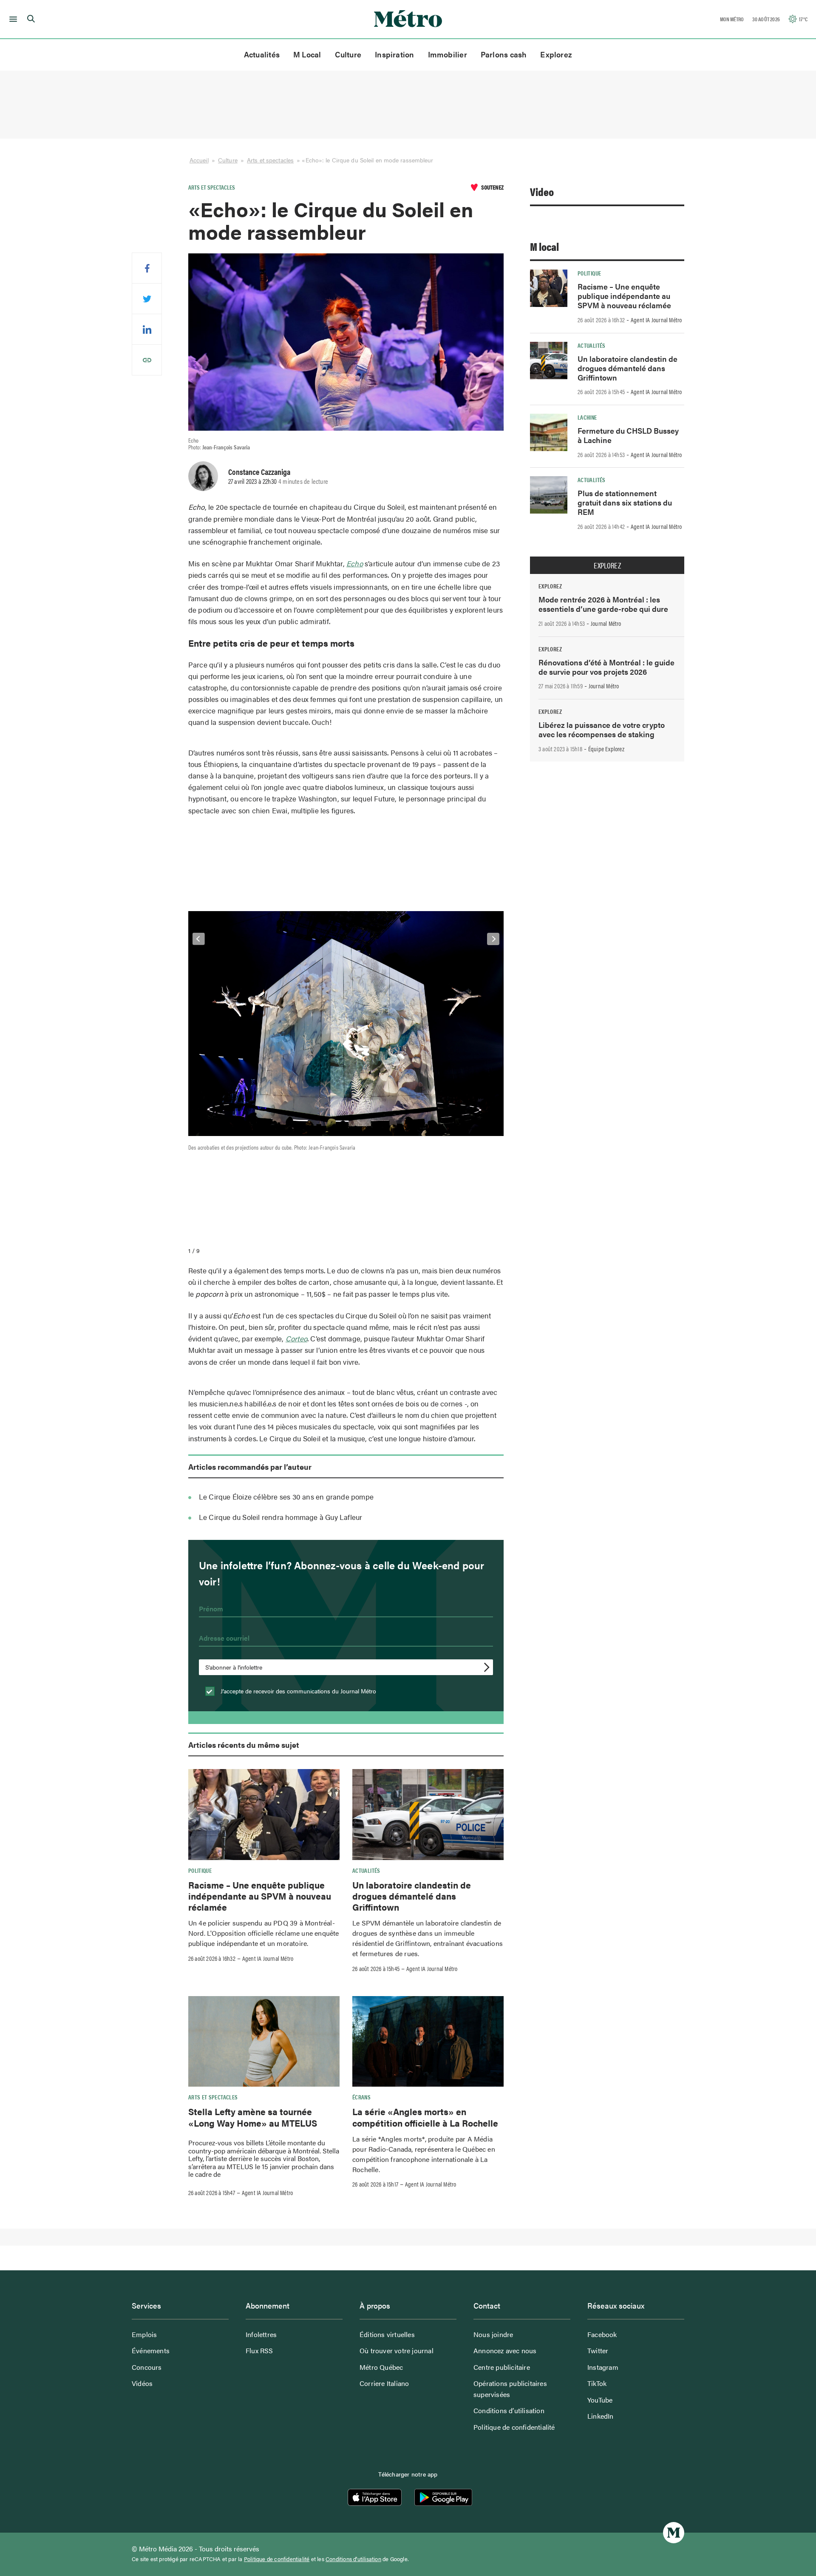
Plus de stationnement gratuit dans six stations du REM (625, 502)
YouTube (600, 2400)
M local (544, 246)
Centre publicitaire (502, 2367)
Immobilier (448, 54)
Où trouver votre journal (397, 2350)
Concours (147, 2367)
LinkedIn (601, 2416)
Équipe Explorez (606, 749)
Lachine (587, 417)
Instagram (603, 2367)
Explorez (556, 54)
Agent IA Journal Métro (268, 1958)
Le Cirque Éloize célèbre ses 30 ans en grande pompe (286, 1497)
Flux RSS (259, 2350)
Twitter (598, 2350)
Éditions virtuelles (387, 2334)
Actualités (262, 54)
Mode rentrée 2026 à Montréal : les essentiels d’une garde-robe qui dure (603, 604)
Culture (348, 54)
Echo (355, 563)
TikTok (597, 2383)
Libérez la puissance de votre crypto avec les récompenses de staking (602, 729)
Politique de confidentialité (514, 2427)
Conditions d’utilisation (509, 2410)
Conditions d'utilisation (353, 2559)
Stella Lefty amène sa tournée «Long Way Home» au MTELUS (253, 2117)
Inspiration (394, 54)
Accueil (199, 160)
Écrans (361, 2097)
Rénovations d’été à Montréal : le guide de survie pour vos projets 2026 (606, 667)
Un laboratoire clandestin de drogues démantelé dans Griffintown (412, 1896)
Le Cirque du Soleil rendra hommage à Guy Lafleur (281, 1517)
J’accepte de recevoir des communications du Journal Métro (297, 1691)
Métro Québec (381, 2367)
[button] (12, 19)
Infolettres (261, 2334)
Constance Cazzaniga (259, 471)
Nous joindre (493, 2334)
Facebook (602, 2334)
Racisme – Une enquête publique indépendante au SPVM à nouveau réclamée (260, 1896)
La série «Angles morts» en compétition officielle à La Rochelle (425, 2117)
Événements (151, 2350)
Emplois (144, 2334)
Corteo (296, 1338)
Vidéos (142, 2383)
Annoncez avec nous (505, 2350)
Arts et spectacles (270, 160)
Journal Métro (606, 623)
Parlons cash (504, 54)
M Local (307, 54)
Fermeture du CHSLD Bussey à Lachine (628, 435)
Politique (200, 1870)
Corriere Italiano (384, 2383)
